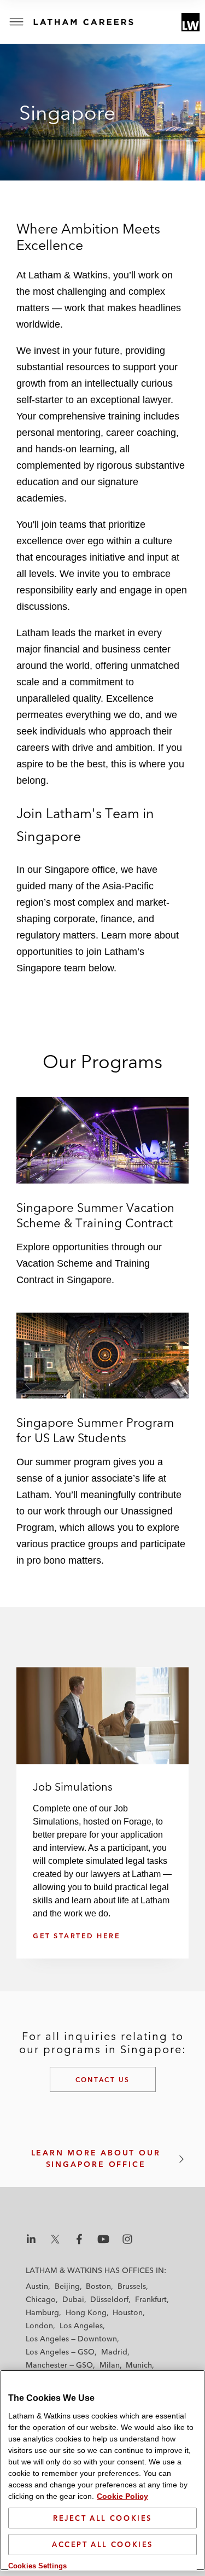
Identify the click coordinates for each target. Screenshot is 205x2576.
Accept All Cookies (102, 2544)
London (39, 2326)
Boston (98, 2286)
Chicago (41, 2299)
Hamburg (42, 2312)
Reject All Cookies (102, 2518)
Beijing (67, 2286)
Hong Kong (86, 2312)
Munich (139, 2365)
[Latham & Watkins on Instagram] (127, 2239)
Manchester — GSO (59, 2365)
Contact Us (103, 2080)
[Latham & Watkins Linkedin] (31, 2239)
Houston (128, 2312)
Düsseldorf (109, 2299)
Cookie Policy (122, 2496)
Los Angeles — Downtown (71, 2339)
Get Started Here (77, 1936)
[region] (102, 2470)
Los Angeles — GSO (60, 2352)
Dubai (73, 2299)
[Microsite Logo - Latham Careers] (98, 22)
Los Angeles (81, 2326)
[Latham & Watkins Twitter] (55, 2239)
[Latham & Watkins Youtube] (103, 2239)
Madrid (114, 2352)
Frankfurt (151, 2299)
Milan (110, 2365)
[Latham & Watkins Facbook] (79, 2239)
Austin (37, 2286)
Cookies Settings (37, 2566)
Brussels (132, 2286)
